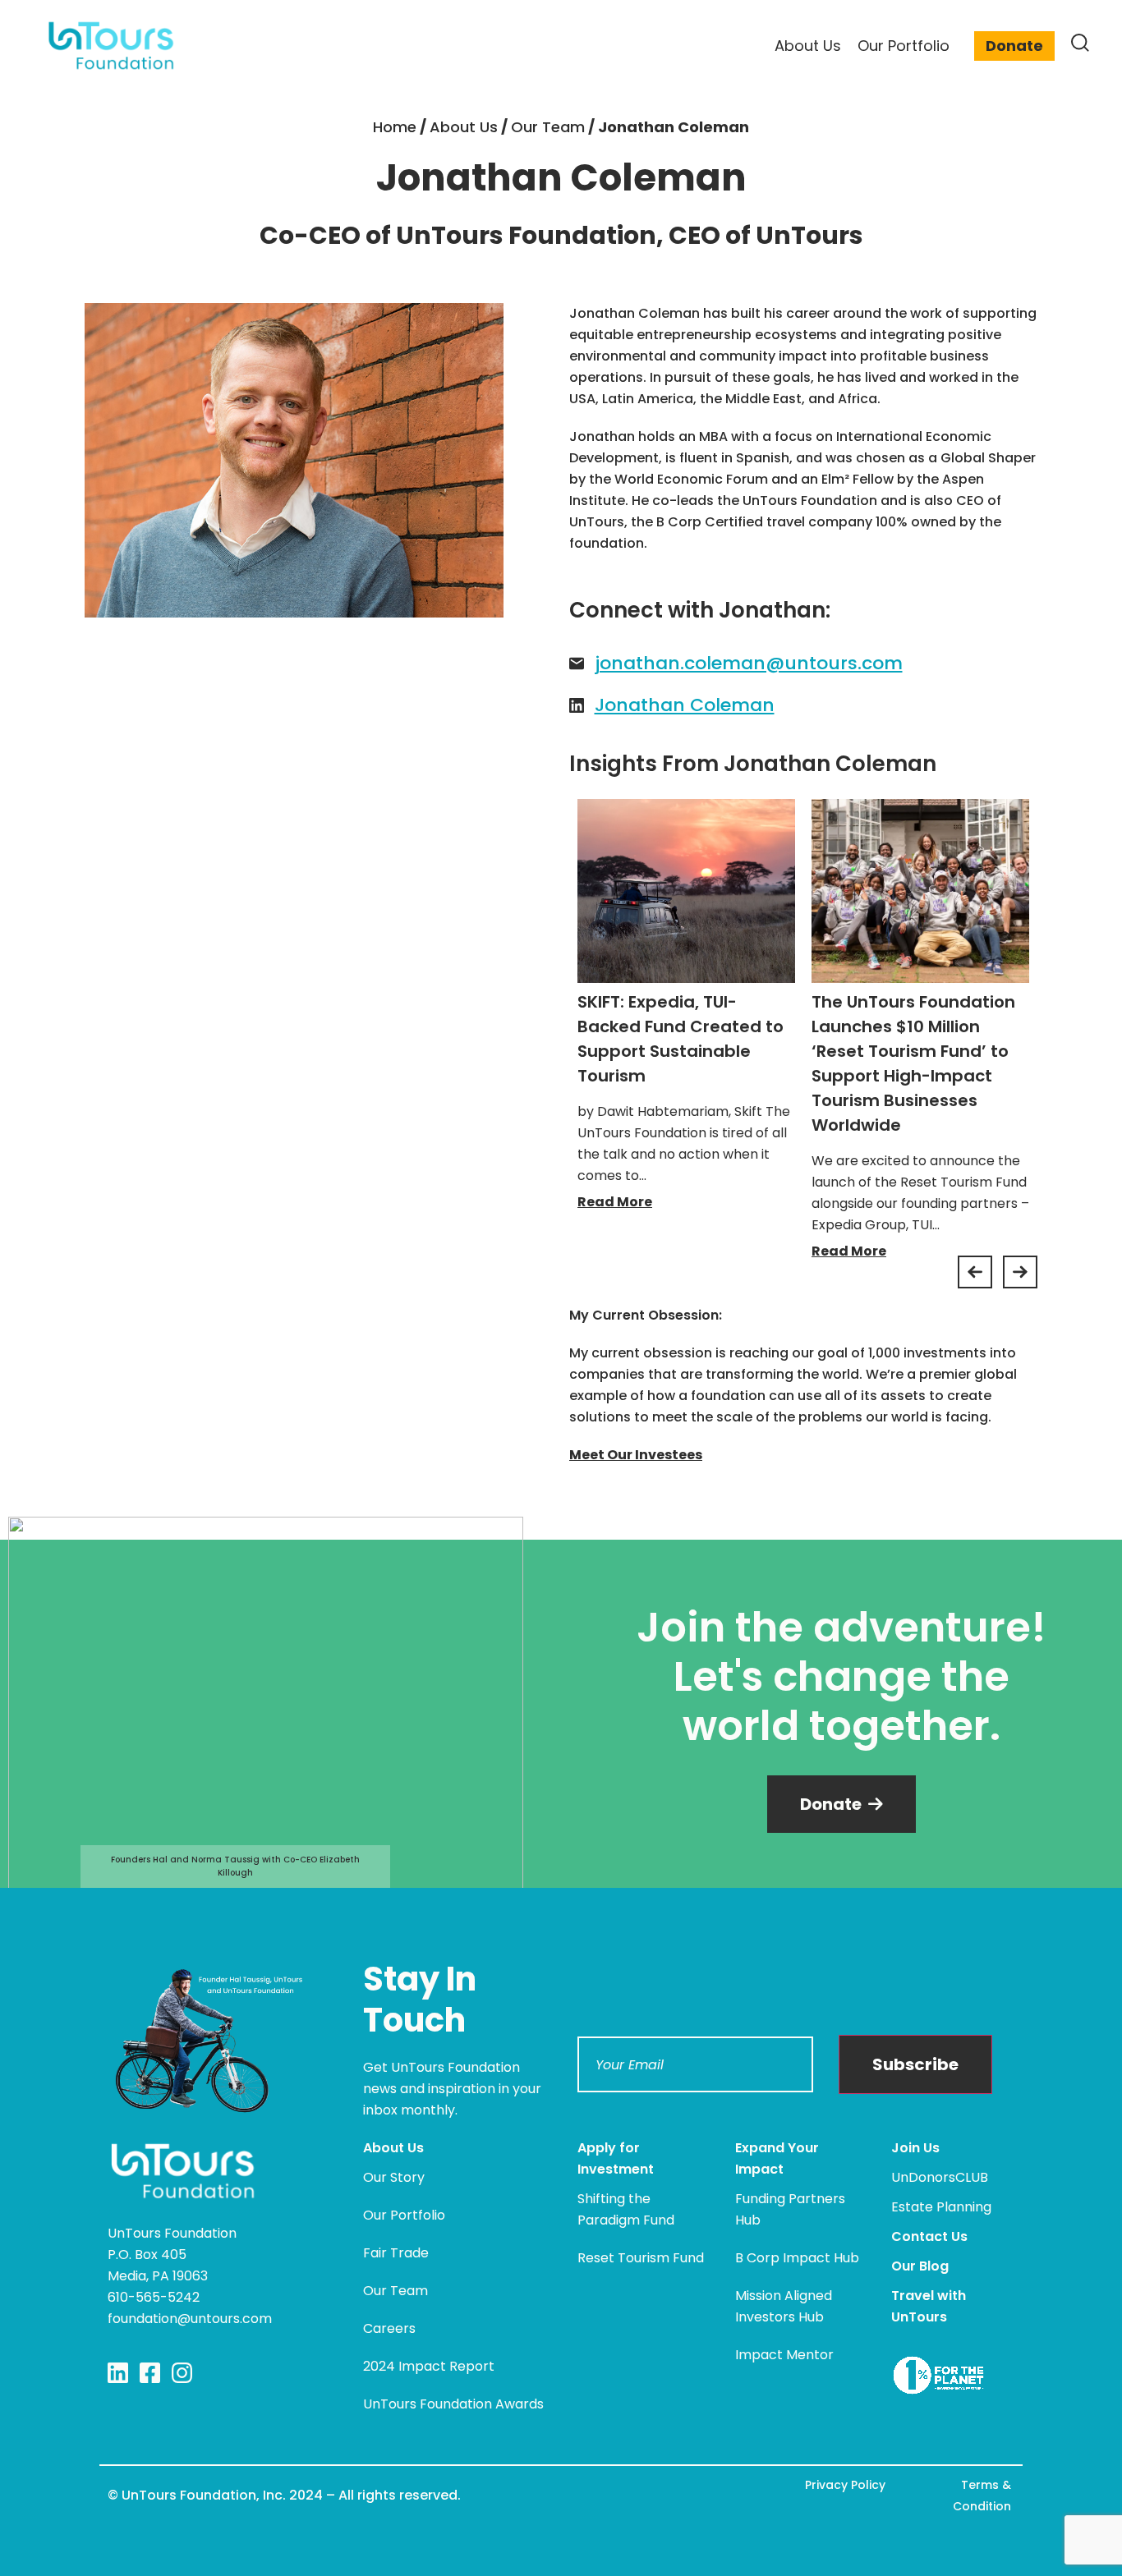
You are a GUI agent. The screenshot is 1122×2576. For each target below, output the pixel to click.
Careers (389, 2328)
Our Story (394, 2177)
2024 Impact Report (429, 2366)
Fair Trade (396, 2253)
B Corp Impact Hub (797, 2258)
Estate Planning (941, 2207)
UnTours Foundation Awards (453, 2404)
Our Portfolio (404, 2215)
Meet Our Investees (636, 1455)
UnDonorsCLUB (940, 2177)
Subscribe (915, 2064)
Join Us (915, 2148)
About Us (464, 127)
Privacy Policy (845, 2485)
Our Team (548, 127)
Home (395, 127)
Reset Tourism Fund (641, 2258)
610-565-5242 (154, 2297)
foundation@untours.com (190, 2319)
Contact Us (929, 2236)
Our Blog (920, 2266)
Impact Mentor (784, 2355)
